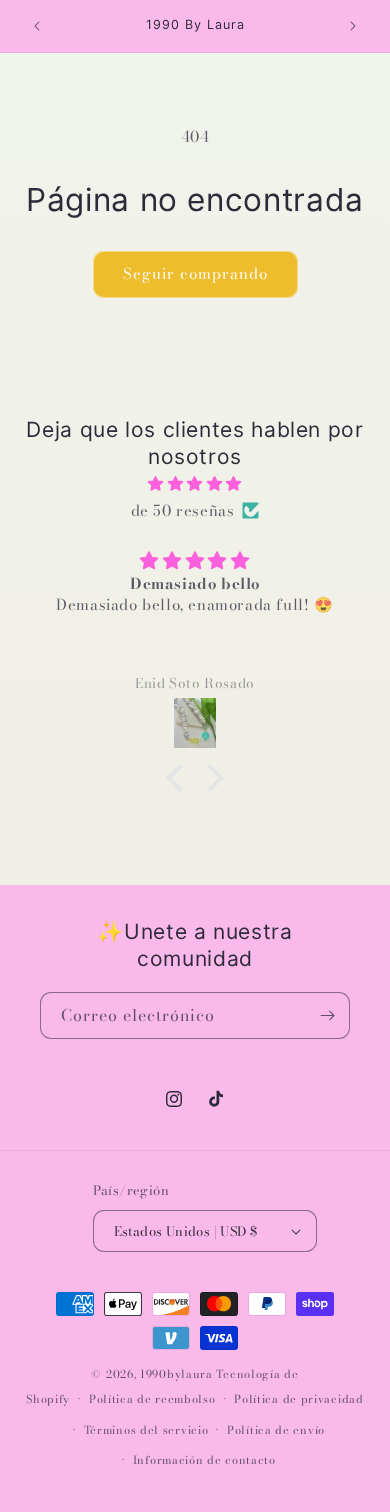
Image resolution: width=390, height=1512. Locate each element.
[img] (195, 483)
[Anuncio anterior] (37, 26)
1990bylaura (176, 1374)
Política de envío (276, 1430)
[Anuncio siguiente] (353, 26)
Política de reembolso (152, 1399)
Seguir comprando (195, 273)
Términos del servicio (146, 1430)
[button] (180, 778)
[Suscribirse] (327, 1015)
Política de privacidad (298, 1399)
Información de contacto (204, 1460)
